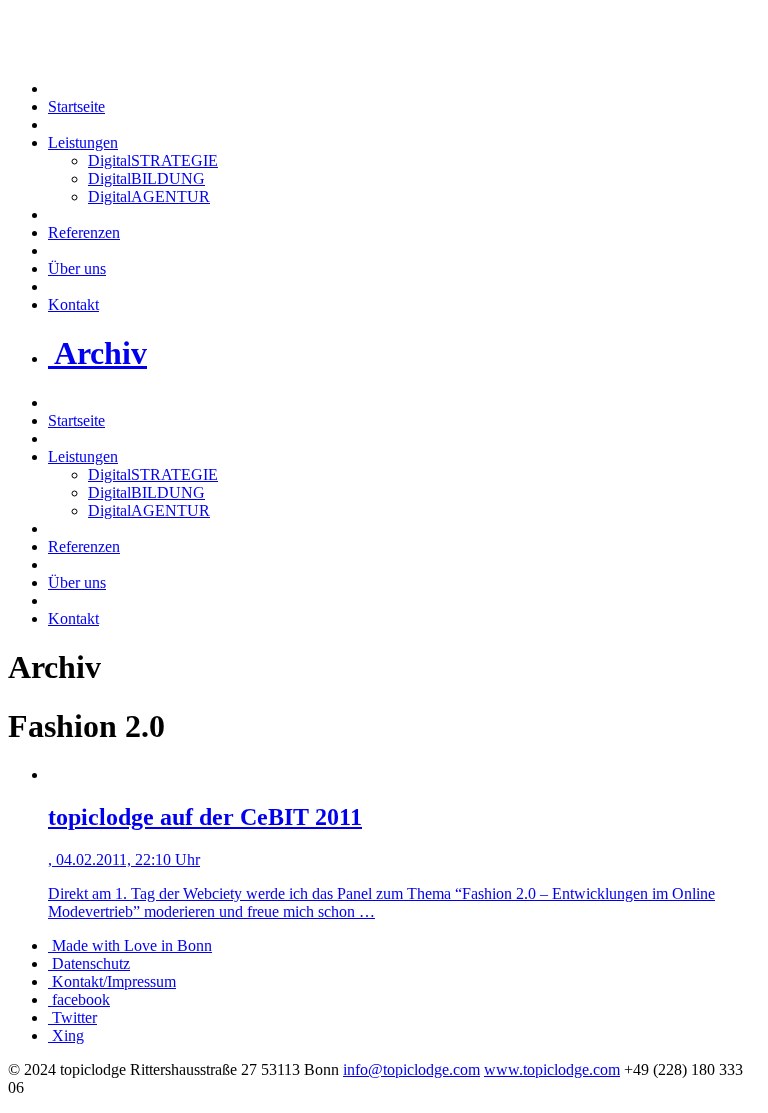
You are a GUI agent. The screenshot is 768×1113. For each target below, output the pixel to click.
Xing (66, 1035)
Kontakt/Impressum (112, 981)
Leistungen (83, 142)
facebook (79, 999)
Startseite (76, 106)
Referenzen (84, 232)
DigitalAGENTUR (149, 196)
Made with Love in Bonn (130, 945)
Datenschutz (89, 963)
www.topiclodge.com (552, 1069)
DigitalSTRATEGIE (153, 160)
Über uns (77, 268)
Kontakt (73, 304)
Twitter (72, 1017)
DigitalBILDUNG (146, 178)
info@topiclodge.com (411, 1069)
